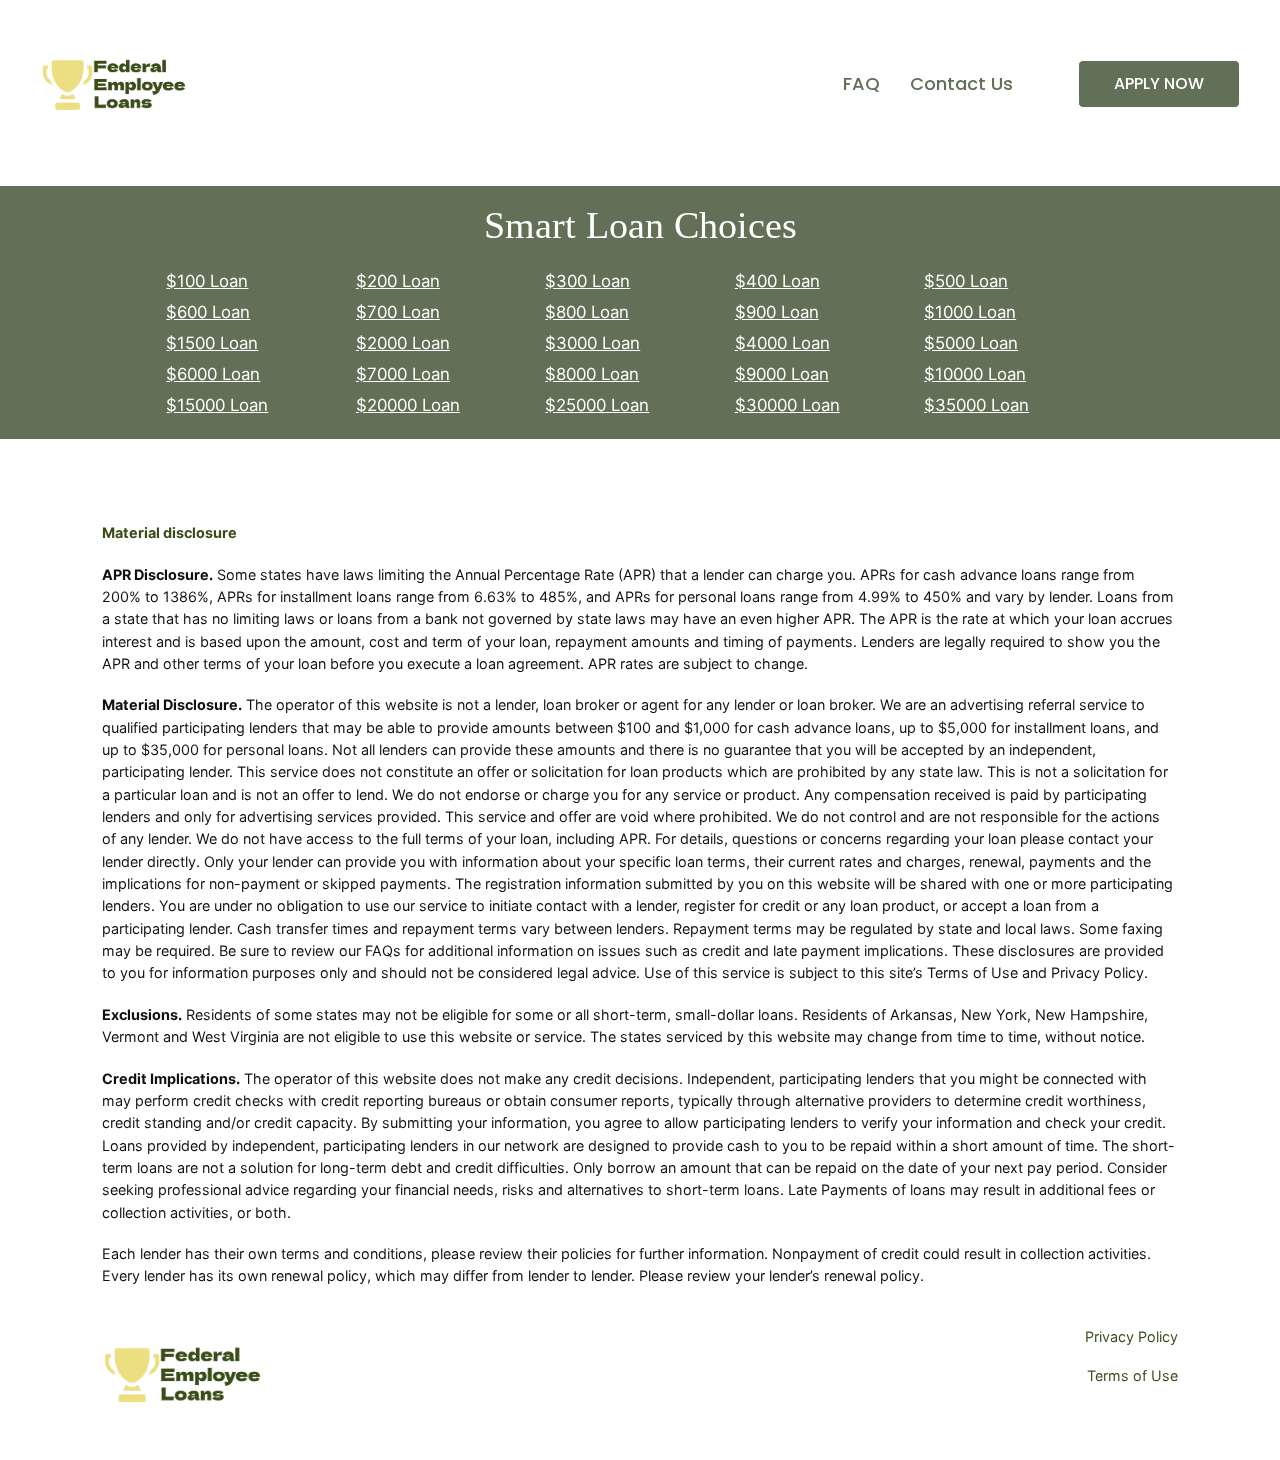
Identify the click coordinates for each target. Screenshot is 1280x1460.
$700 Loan (398, 312)
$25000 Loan (597, 405)
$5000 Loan (971, 343)
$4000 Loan (782, 343)
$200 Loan (398, 281)
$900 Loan (777, 312)
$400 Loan (777, 281)
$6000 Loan (213, 374)
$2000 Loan (403, 343)
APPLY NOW (1159, 83)
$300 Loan (587, 281)
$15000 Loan (217, 405)
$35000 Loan (976, 405)
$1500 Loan (212, 343)
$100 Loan (207, 281)
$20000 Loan (408, 405)
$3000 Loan (592, 343)
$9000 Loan (782, 374)
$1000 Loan (970, 312)
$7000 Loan (403, 374)
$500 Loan (966, 281)
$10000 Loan (975, 374)
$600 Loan (208, 312)
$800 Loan (587, 312)
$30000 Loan (787, 405)
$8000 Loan (592, 374)
